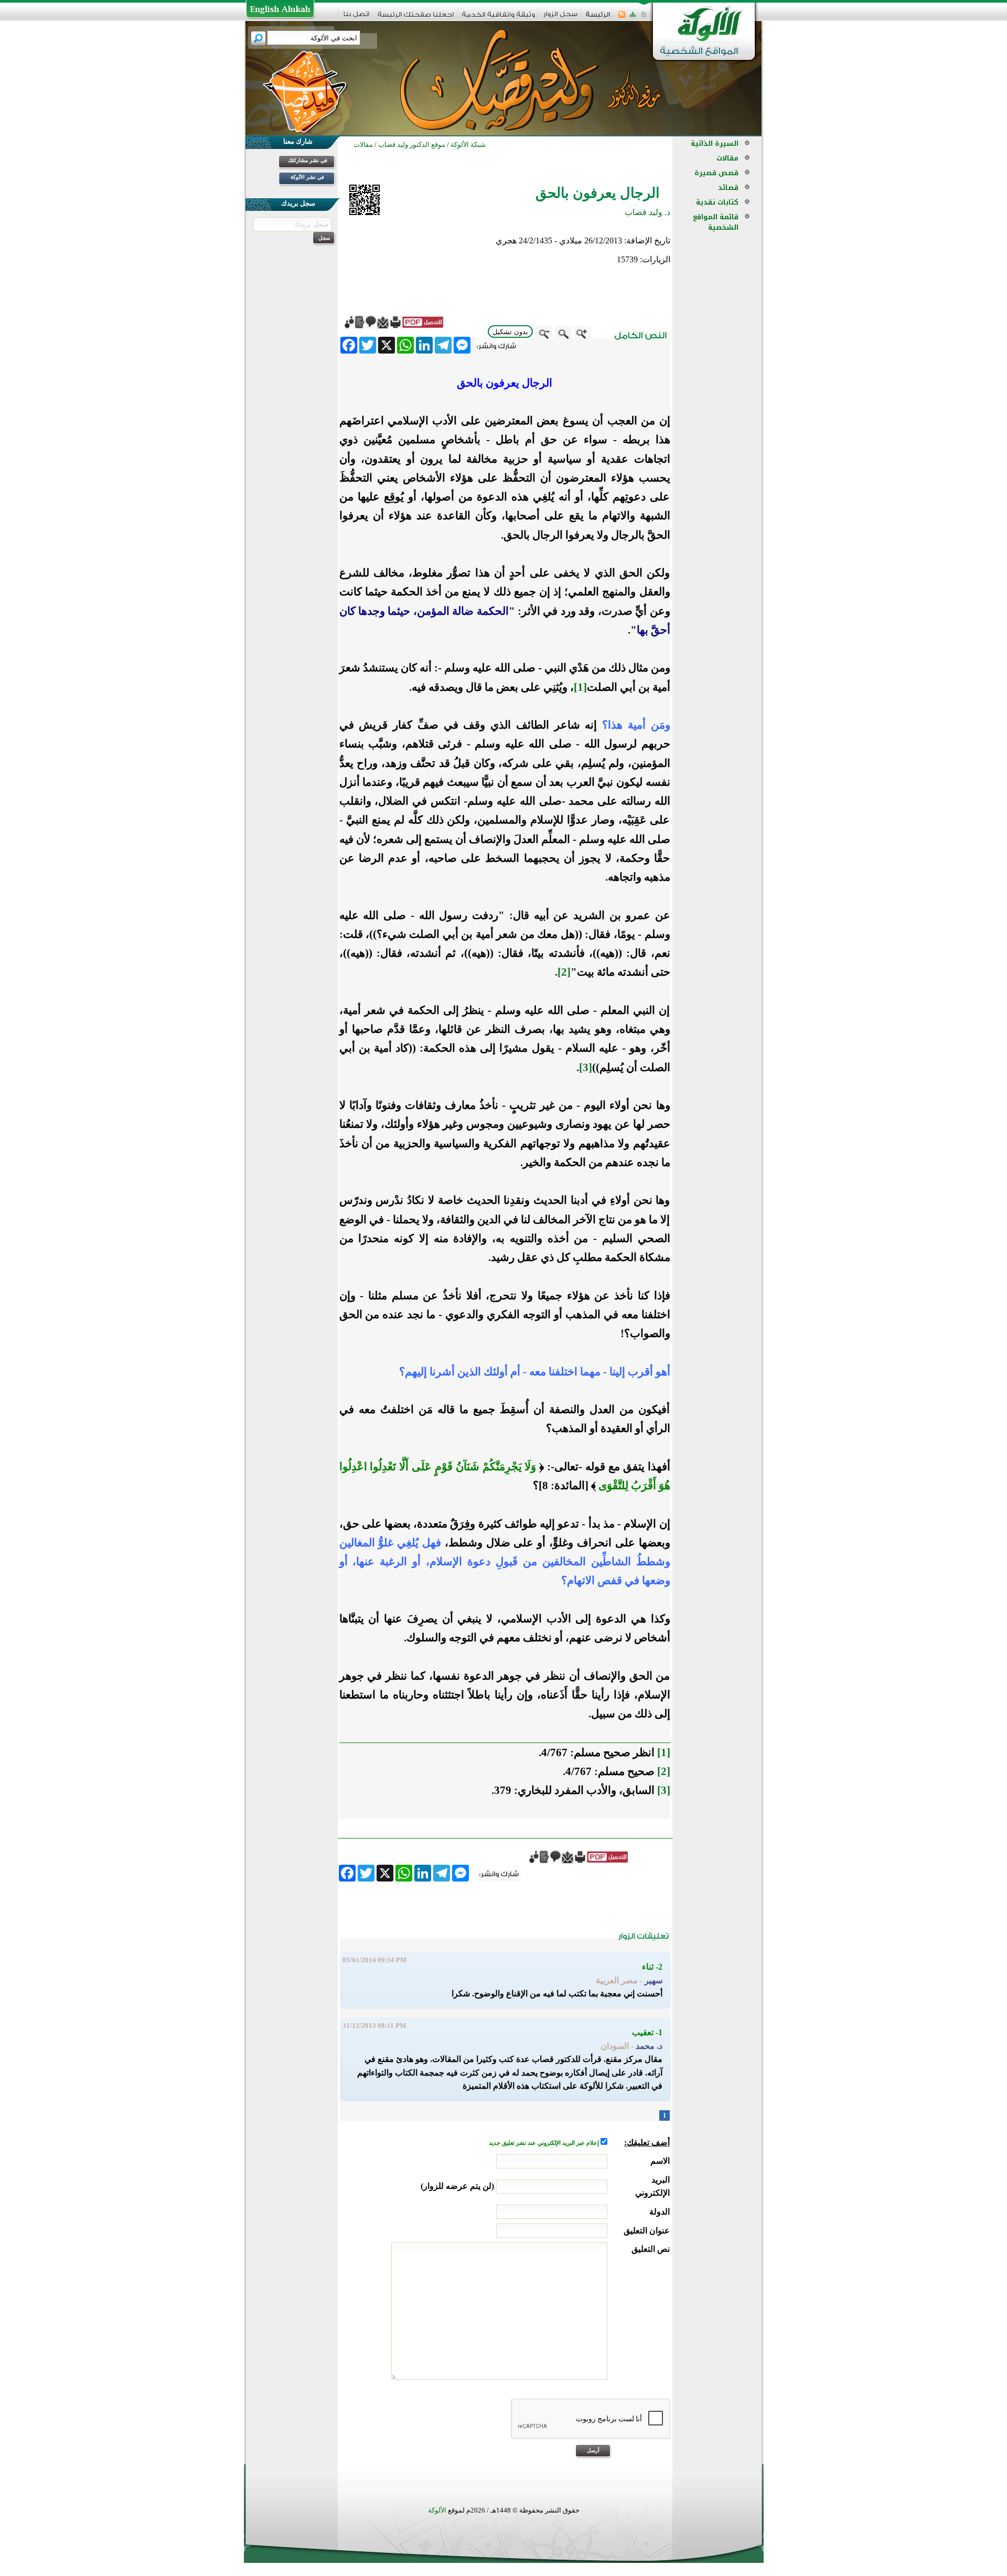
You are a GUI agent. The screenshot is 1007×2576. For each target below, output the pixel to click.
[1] (580, 687)
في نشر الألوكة (307, 177)
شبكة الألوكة (468, 145)
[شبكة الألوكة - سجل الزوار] (560, 18)
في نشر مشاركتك (308, 160)
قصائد (728, 188)
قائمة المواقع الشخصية (716, 222)
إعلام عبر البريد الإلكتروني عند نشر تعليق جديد (545, 2143)
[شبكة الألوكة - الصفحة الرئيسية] (598, 18)
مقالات (727, 158)
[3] (586, 1067)
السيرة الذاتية (715, 143)
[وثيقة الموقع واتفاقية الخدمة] (499, 18)
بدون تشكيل (510, 332)
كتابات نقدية (717, 202)
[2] (564, 972)
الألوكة (437, 2510)
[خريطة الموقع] (633, 18)
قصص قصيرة (716, 173)
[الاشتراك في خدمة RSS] (622, 18)
